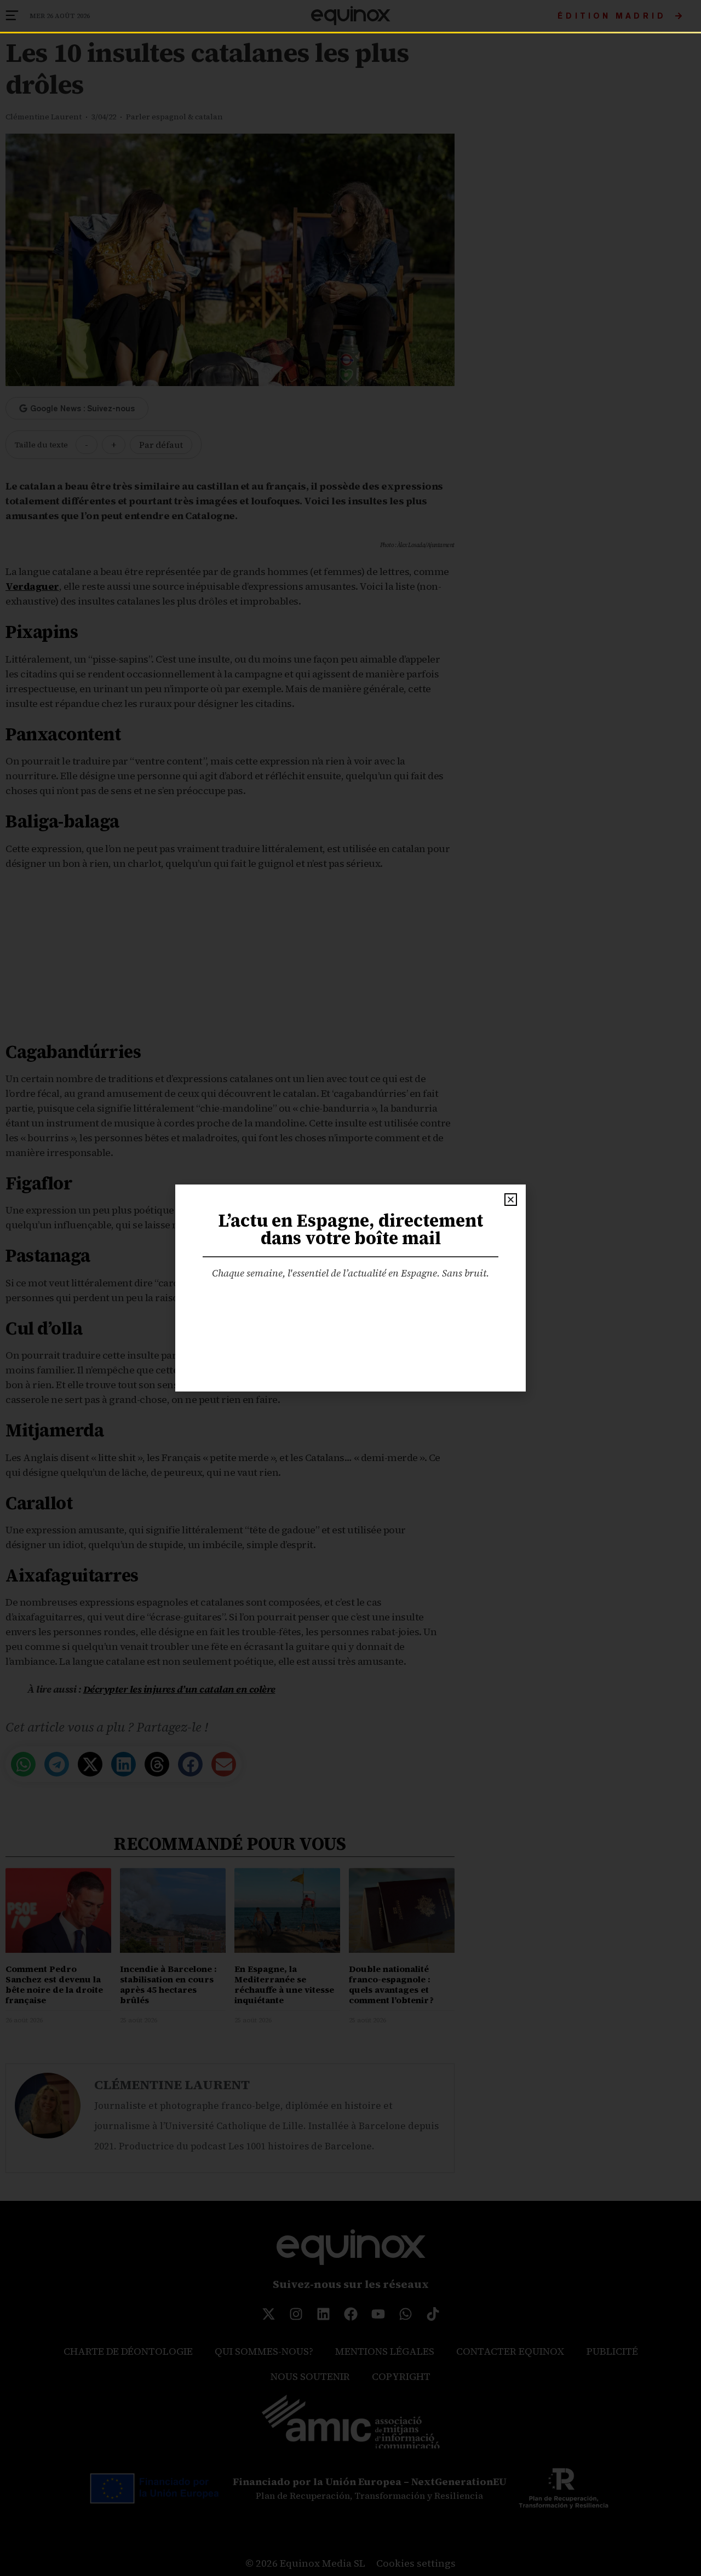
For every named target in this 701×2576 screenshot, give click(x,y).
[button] (511, 1200)
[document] (350, 1288)
